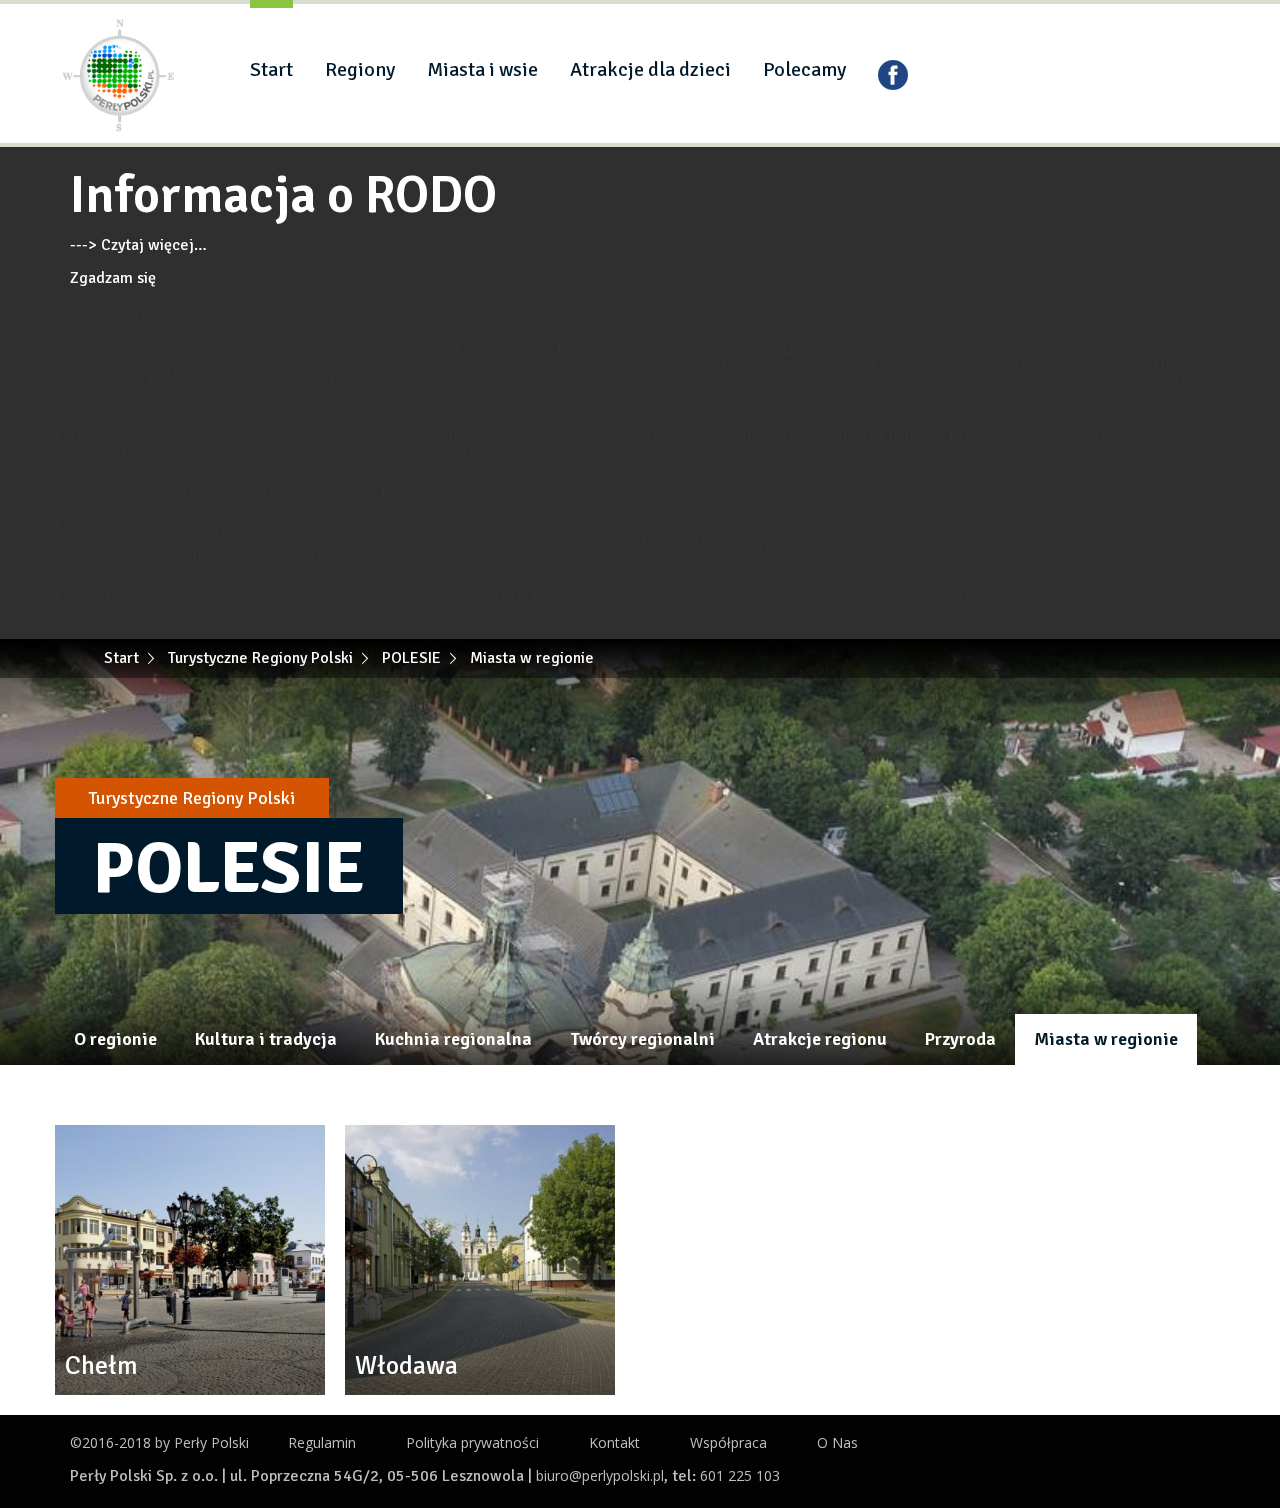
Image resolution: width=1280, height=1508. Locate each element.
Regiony (360, 69)
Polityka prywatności (472, 1442)
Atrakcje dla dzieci (650, 69)
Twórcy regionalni (642, 1039)
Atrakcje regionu (820, 1039)
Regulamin (322, 1442)
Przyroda (960, 1039)
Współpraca (728, 1442)
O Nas (837, 1442)
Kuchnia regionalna (453, 1039)
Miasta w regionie (1106, 1039)
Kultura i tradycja (266, 1039)
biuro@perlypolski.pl (600, 1475)
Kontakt (614, 1442)
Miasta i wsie (482, 69)
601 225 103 (740, 1475)
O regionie (115, 1039)
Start (271, 69)
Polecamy (804, 69)
